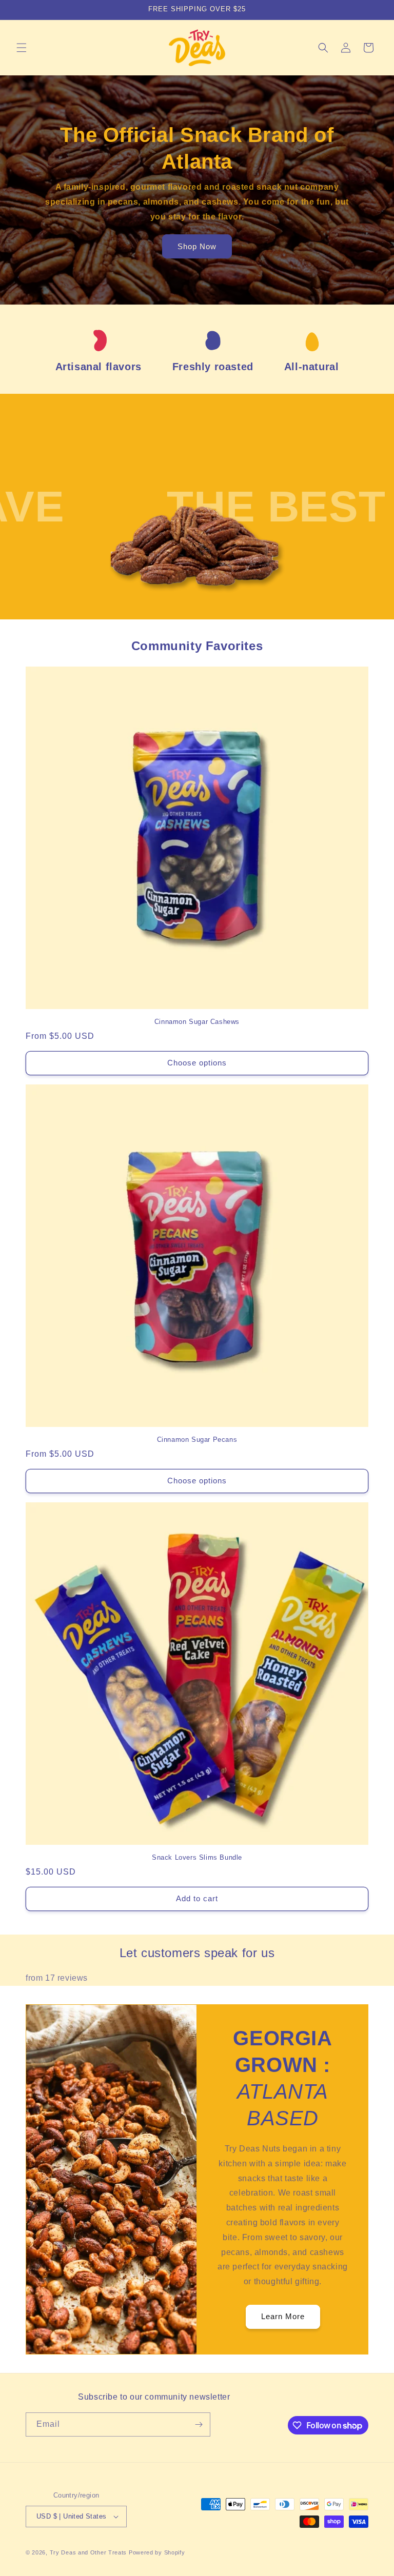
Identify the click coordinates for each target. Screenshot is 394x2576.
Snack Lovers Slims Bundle (197, 1857)
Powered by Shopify (157, 2552)
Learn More (283, 2316)
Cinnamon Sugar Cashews (197, 1022)
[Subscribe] (199, 2424)
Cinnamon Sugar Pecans (197, 1440)
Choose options (197, 1063)
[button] (22, 48)
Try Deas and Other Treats (88, 2552)
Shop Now (197, 246)
